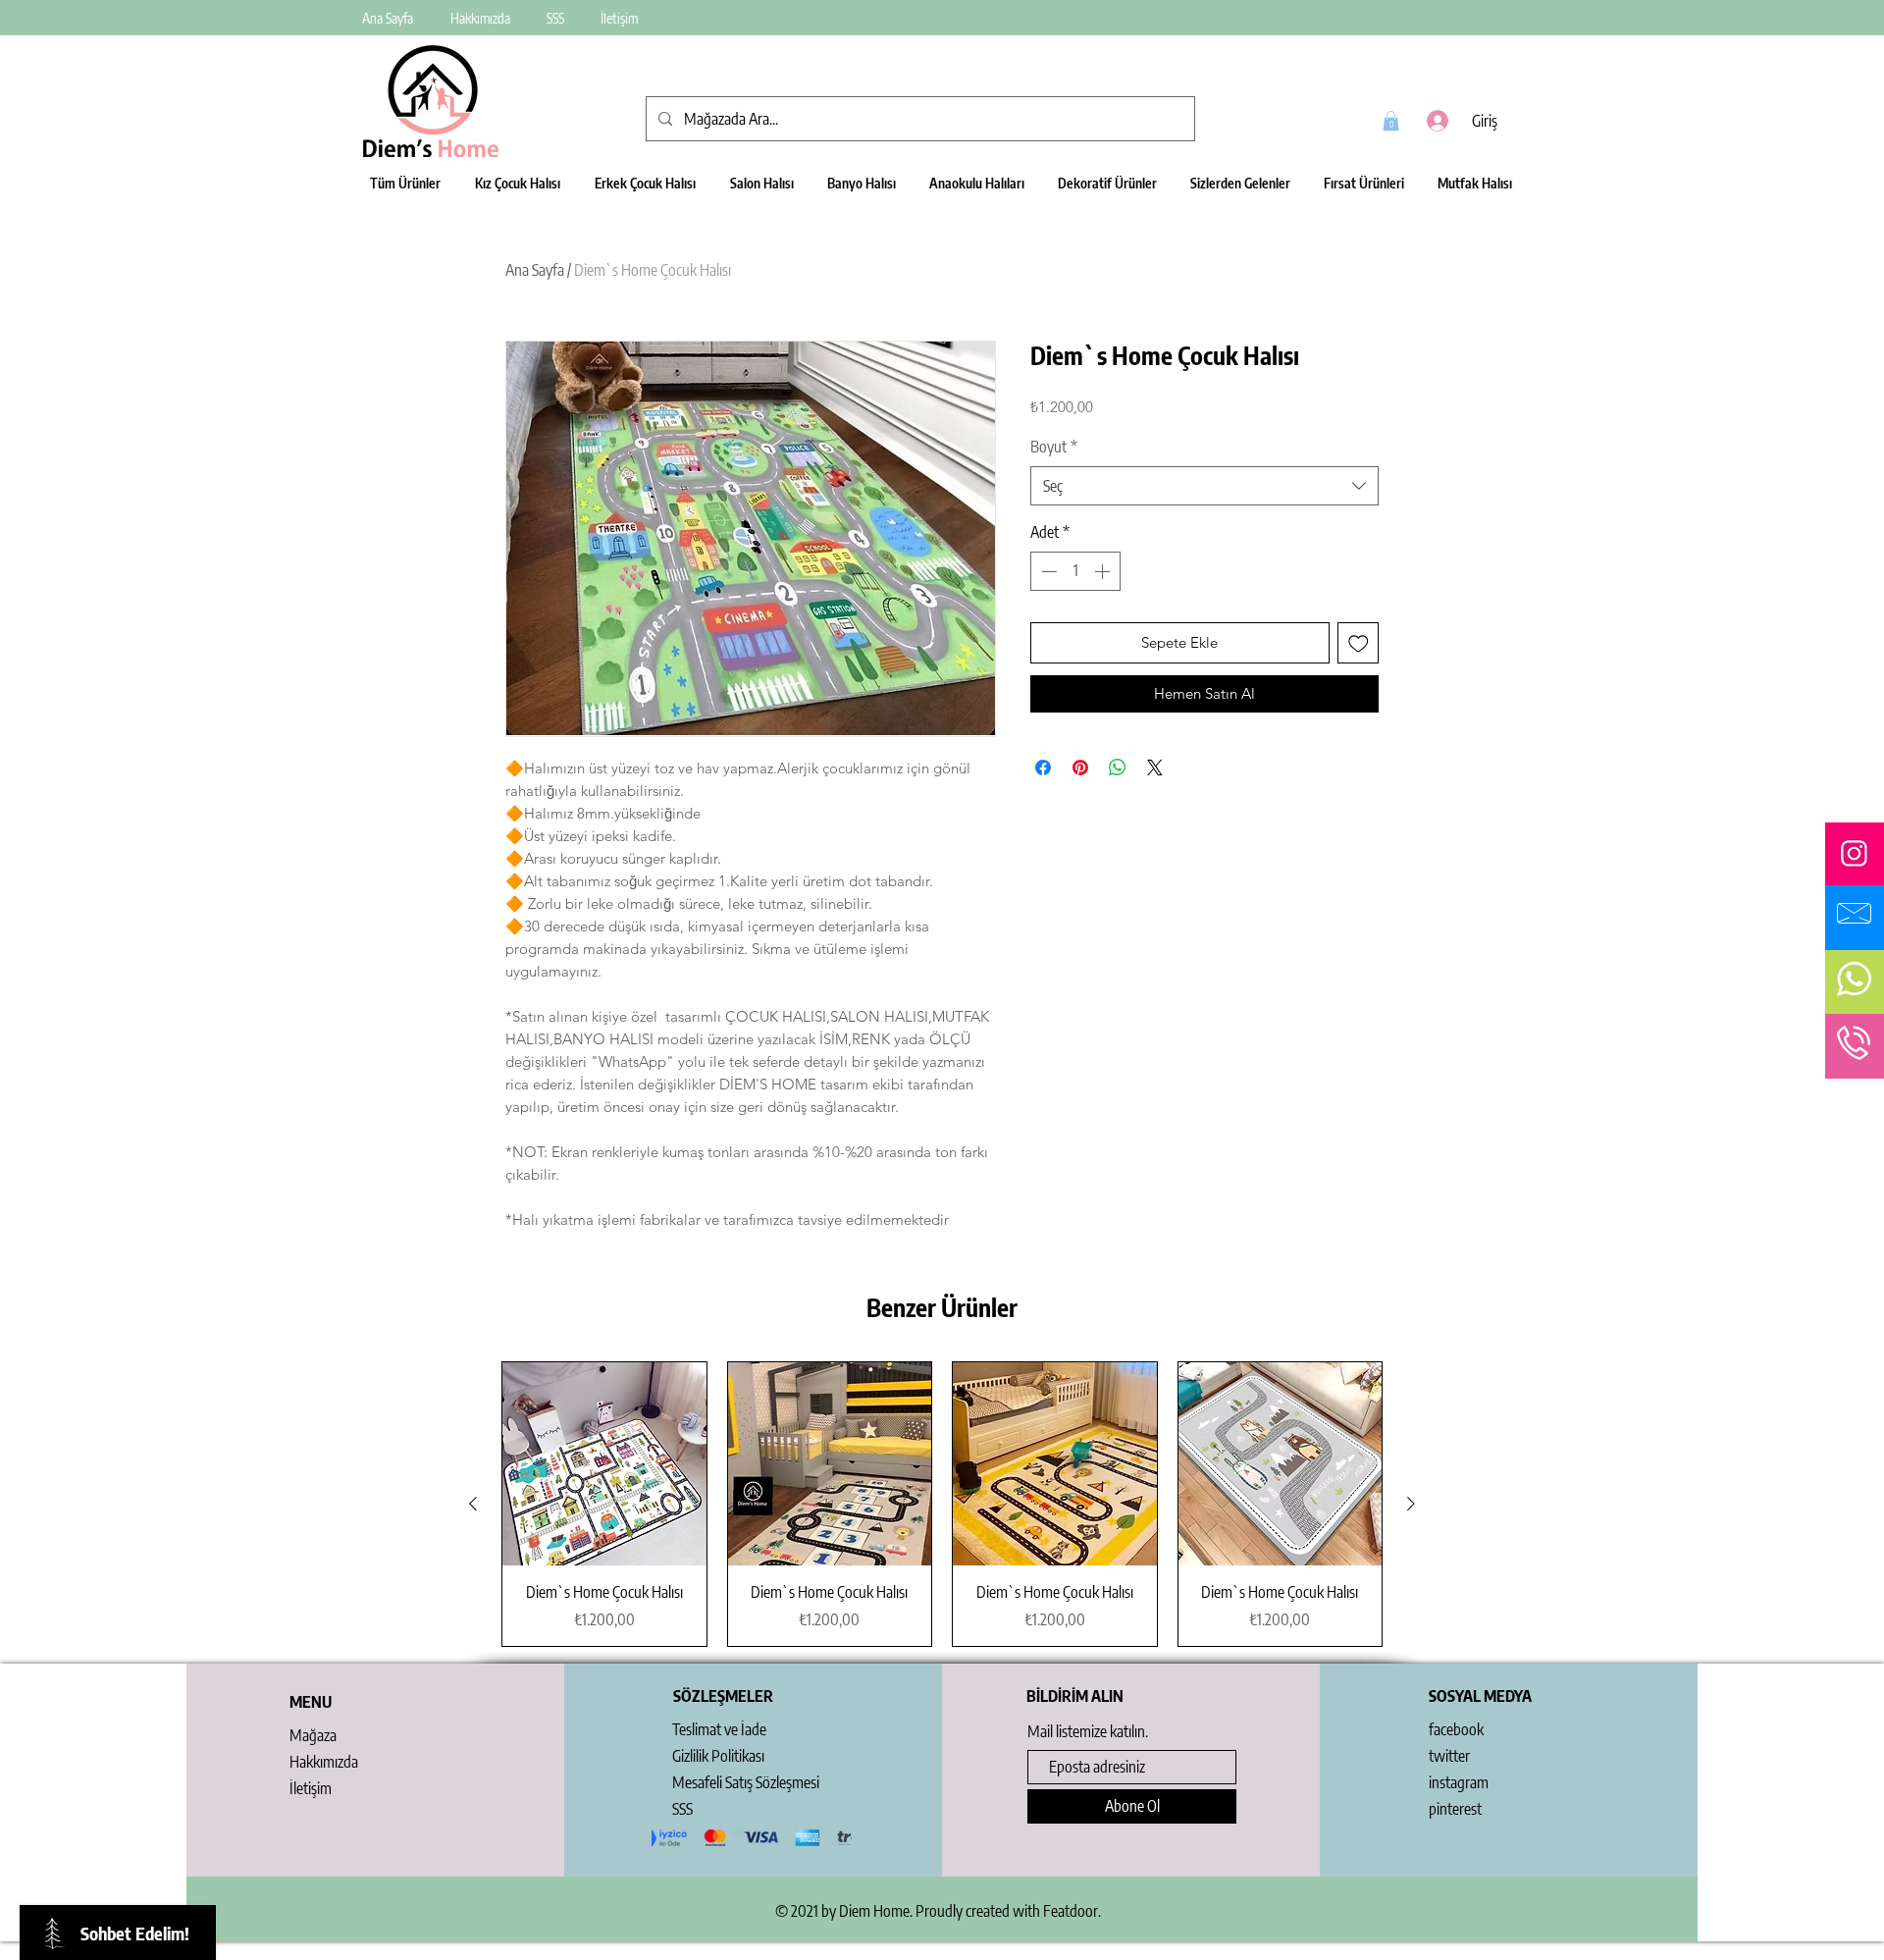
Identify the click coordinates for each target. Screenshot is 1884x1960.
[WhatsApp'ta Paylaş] (1118, 768)
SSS (682, 1809)
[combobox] (1204, 486)
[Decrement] (1047, 571)
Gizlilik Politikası (718, 1756)
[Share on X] (1155, 768)
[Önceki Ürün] (473, 1504)
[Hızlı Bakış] (604, 1464)
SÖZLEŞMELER (723, 1696)
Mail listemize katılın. (1088, 1731)
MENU (311, 1702)
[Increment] (1104, 571)
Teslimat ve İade (719, 1729)
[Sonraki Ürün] (1411, 1504)
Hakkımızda (324, 1762)
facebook (1456, 1729)
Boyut (1054, 447)
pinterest (1455, 1809)
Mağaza (313, 1735)
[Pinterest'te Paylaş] (1080, 768)
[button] (1391, 121)
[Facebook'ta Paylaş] (1043, 768)
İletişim (311, 1788)
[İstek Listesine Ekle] (1359, 643)
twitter (1449, 1756)
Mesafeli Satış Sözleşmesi (746, 1782)
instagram (1459, 1782)
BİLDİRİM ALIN (1075, 1696)
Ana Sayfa (535, 270)
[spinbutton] (1075, 571)
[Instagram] (1854, 853)
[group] (942, 1504)
